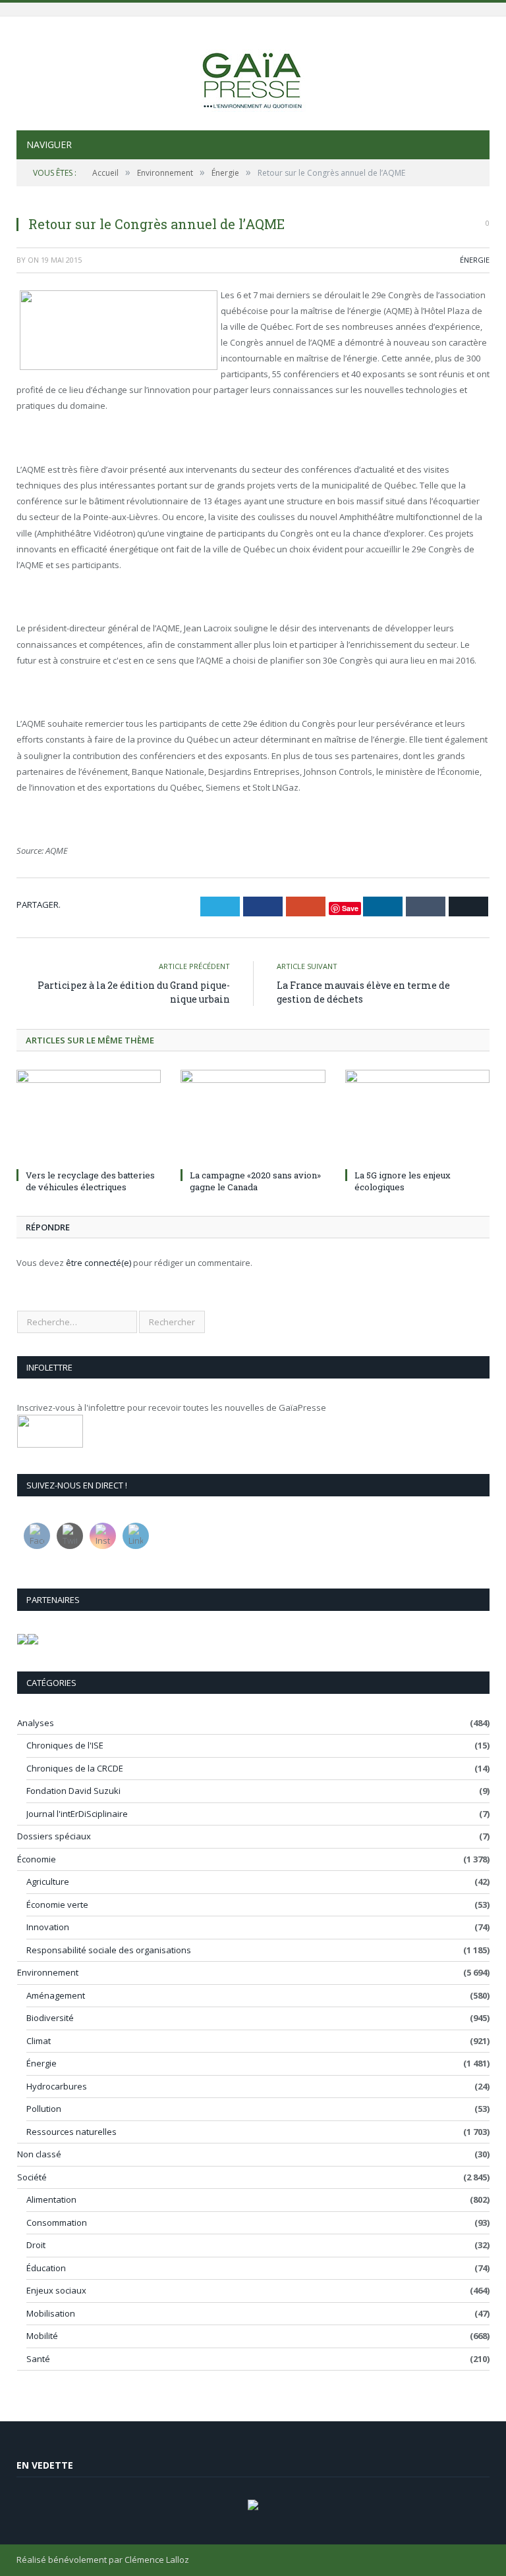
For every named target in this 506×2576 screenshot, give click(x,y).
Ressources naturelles (71, 2132)
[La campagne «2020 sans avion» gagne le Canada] (253, 1117)
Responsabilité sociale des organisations (109, 1950)
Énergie (475, 260)
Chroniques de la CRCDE (75, 1768)
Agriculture (48, 1881)
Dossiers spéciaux (54, 1836)
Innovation (48, 1927)
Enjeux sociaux (56, 2290)
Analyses (36, 1723)
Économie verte (57, 1905)
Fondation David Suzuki (73, 1791)
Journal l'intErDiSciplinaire (77, 1814)
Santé (38, 2359)
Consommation (57, 2222)
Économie (37, 1859)
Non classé (39, 2154)
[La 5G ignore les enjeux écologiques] (417, 1117)
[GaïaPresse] (253, 75)
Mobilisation (51, 2313)
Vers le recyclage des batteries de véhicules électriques (90, 1181)
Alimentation (51, 2199)
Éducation (46, 2268)
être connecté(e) (98, 1263)
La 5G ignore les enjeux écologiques (403, 1181)
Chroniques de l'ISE (65, 1745)
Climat (39, 2041)
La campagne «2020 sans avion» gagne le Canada (255, 1181)
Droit (36, 2245)
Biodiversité (50, 2018)
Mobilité (42, 2336)
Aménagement (56, 1995)
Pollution (44, 2109)
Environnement (48, 1972)
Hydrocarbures (57, 2086)
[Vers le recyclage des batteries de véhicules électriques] (89, 1117)
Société (32, 2177)
